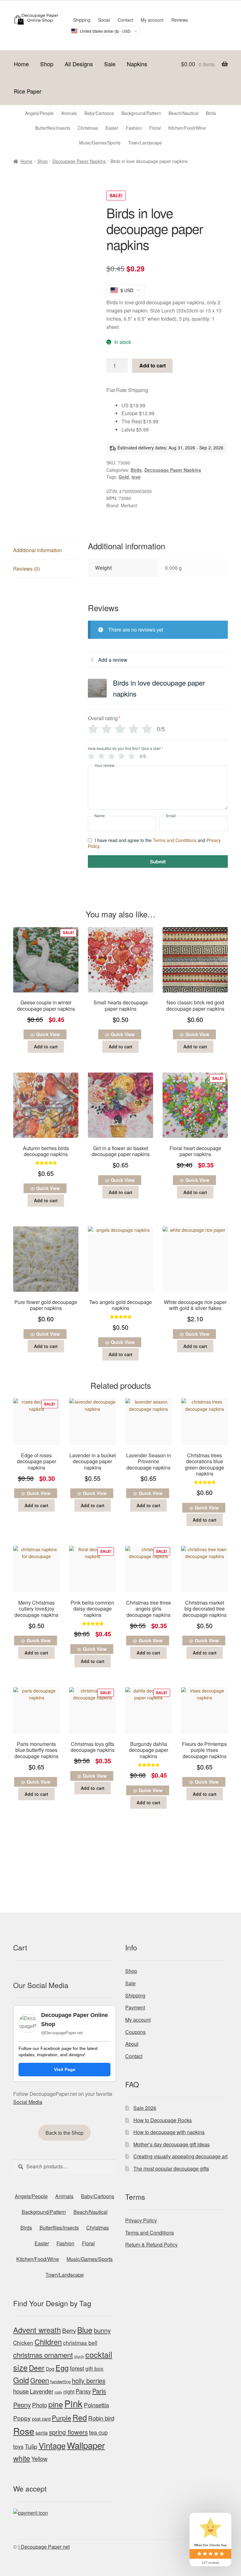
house (21, 2391)
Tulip (31, 2446)
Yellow (39, 2459)
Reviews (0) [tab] (27, 569)
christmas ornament (43, 2355)
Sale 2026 (145, 2108)
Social (104, 20)
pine (56, 2404)
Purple (62, 2418)
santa (42, 2433)
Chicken (23, 2342)
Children (48, 2342)
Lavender (42, 2391)
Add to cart (153, 365)
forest (77, 2368)
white (22, 2458)
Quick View (48, 1034)
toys (18, 2446)
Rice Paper (28, 91)
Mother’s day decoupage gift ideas (171, 2144)
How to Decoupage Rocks (163, 2120)
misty (58, 2392)
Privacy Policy (141, 2220)
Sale (110, 64)
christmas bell (80, 2342)
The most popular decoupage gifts (171, 2168)
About (132, 2044)
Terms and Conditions (175, 840)
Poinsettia (96, 2405)
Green (40, 2380)
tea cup (98, 2432)
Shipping (82, 20)
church (79, 2356)
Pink (73, 2403)
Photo (40, 2405)
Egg (62, 2367)
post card (41, 2418)
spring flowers (68, 2432)
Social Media (28, 2102)
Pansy (83, 2391)
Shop (47, 64)
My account (152, 20)
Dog (50, 2369)
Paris (99, 2391)
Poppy (22, 2418)
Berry (69, 2330)
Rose (24, 2431)
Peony (22, 2405)
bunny (102, 2330)
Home (21, 64)
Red (80, 2417)
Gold (124, 477)
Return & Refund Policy (151, 2244)
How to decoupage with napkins (169, 2132)
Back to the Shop (64, 2133)
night (69, 2391)
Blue (85, 2330)
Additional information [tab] (37, 550)
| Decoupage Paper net (44, 2547)
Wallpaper (86, 2445)
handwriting (60, 2381)
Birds (136, 470)
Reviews (180, 20)
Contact (125, 20)
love (136, 477)
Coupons (135, 2032)
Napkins (137, 64)
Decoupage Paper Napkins (79, 161)
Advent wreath (37, 2330)
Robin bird (101, 2418)
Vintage (52, 2445)
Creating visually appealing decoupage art (180, 2156)
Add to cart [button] (46, 1046)
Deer (37, 2367)
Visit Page (65, 2069)
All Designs (79, 64)
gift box (94, 2368)
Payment (135, 2007)
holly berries (89, 2380)
